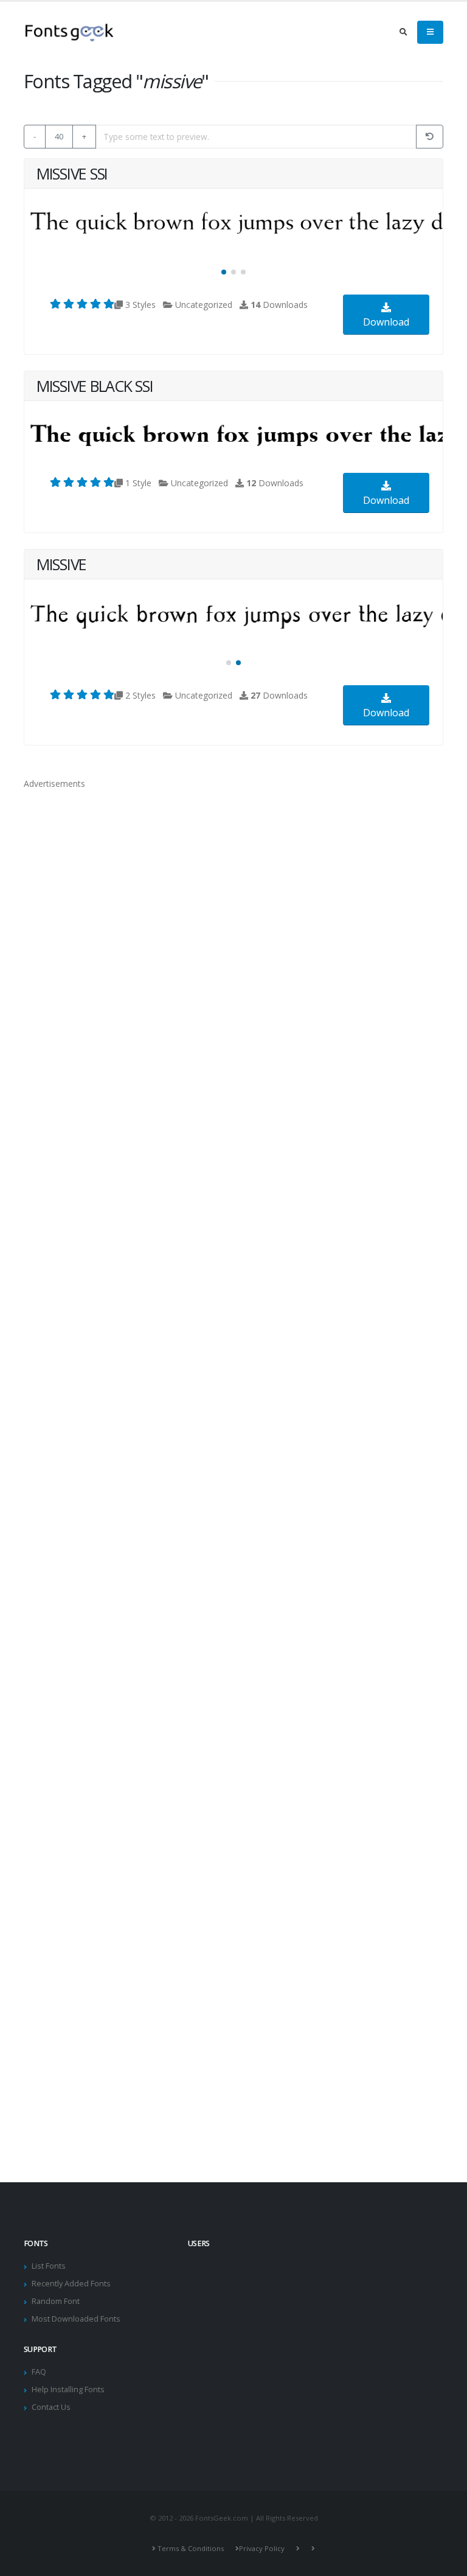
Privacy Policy (262, 2548)
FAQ (39, 2372)
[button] (224, 272)
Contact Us (51, 2407)
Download (386, 322)
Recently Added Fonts (71, 2284)
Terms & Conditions (191, 2548)
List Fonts (49, 2266)
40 (59, 136)
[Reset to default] (430, 137)
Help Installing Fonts (68, 2389)
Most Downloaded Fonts (76, 2319)
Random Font (56, 2301)
